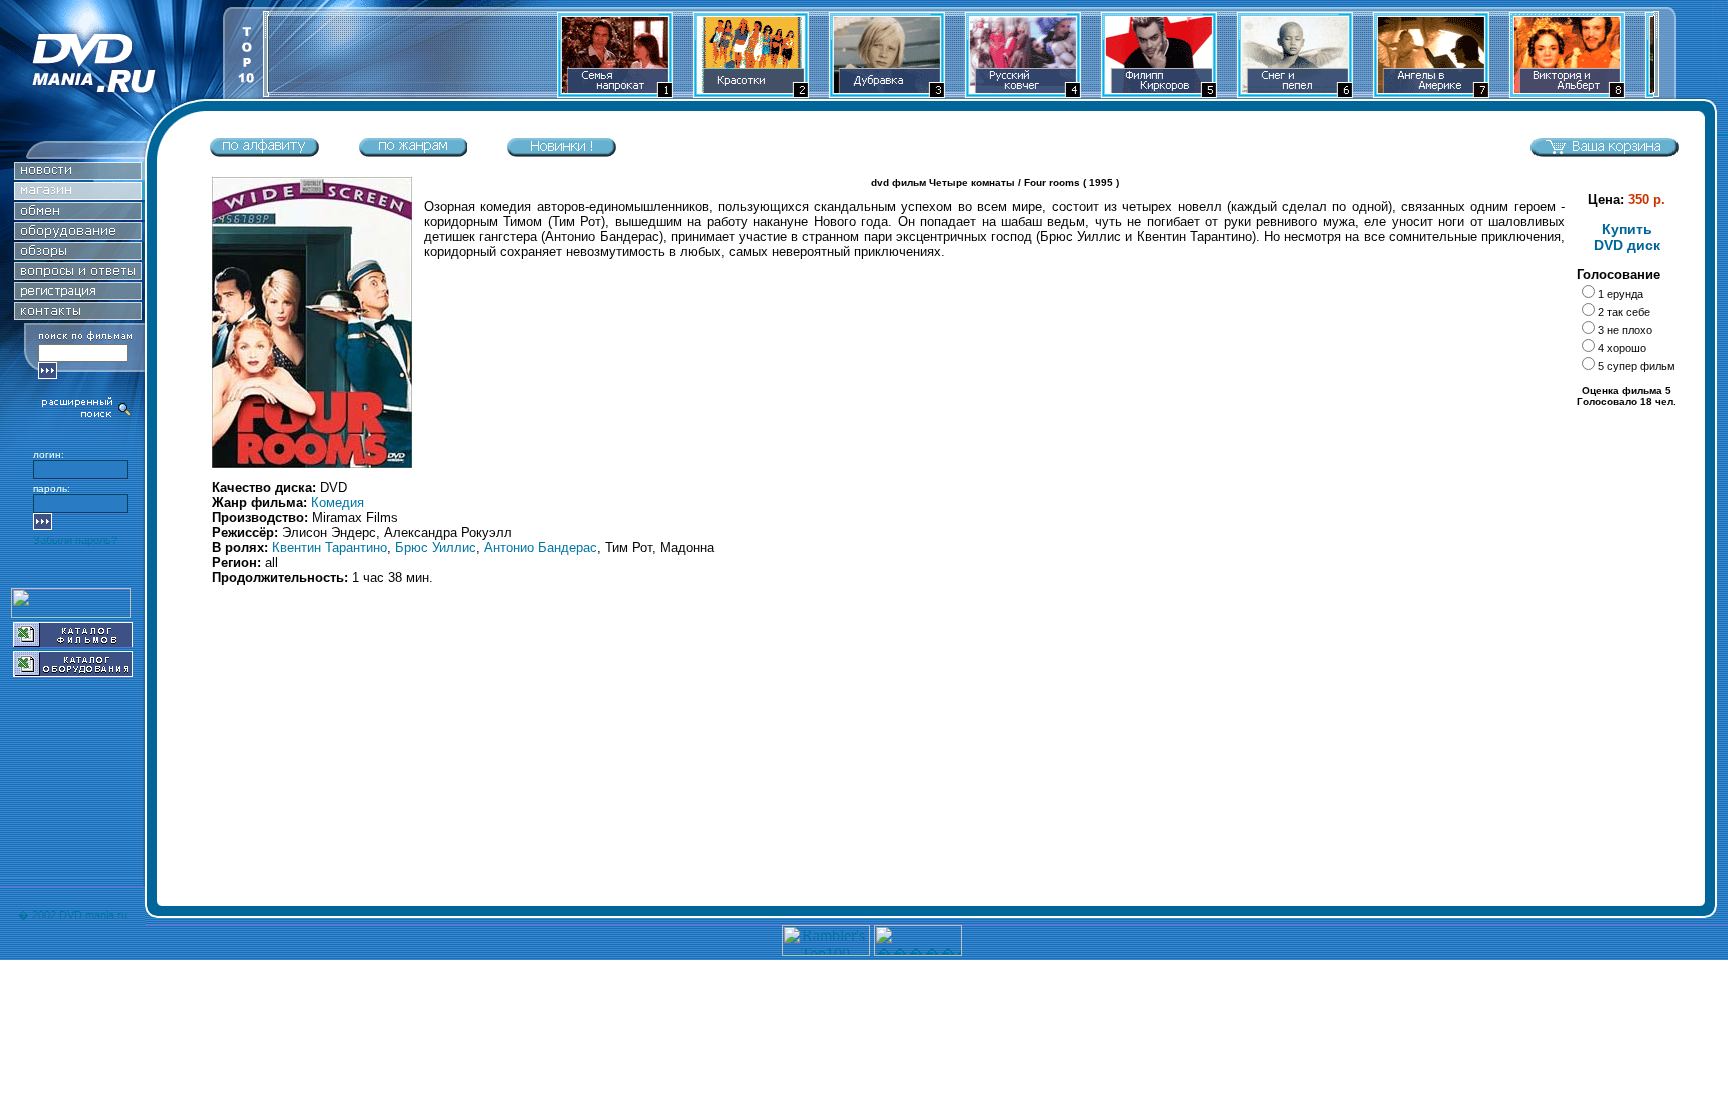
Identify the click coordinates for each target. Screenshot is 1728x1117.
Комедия (337, 502)
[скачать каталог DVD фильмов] (73, 641)
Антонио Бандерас (540, 547)
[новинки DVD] (78, 174)
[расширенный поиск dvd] (87, 415)
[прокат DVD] (78, 214)
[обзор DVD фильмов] (78, 254)
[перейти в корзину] (1604, 152)
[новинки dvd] (561, 152)
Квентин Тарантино (329, 547)
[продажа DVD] (78, 194)
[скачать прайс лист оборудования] (73, 671)
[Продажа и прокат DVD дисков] (111, 93)
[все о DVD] (78, 274)
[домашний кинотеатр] (78, 234)
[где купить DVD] (78, 314)
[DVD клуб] (78, 294)
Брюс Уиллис (435, 547)
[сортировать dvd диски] (264, 152)
